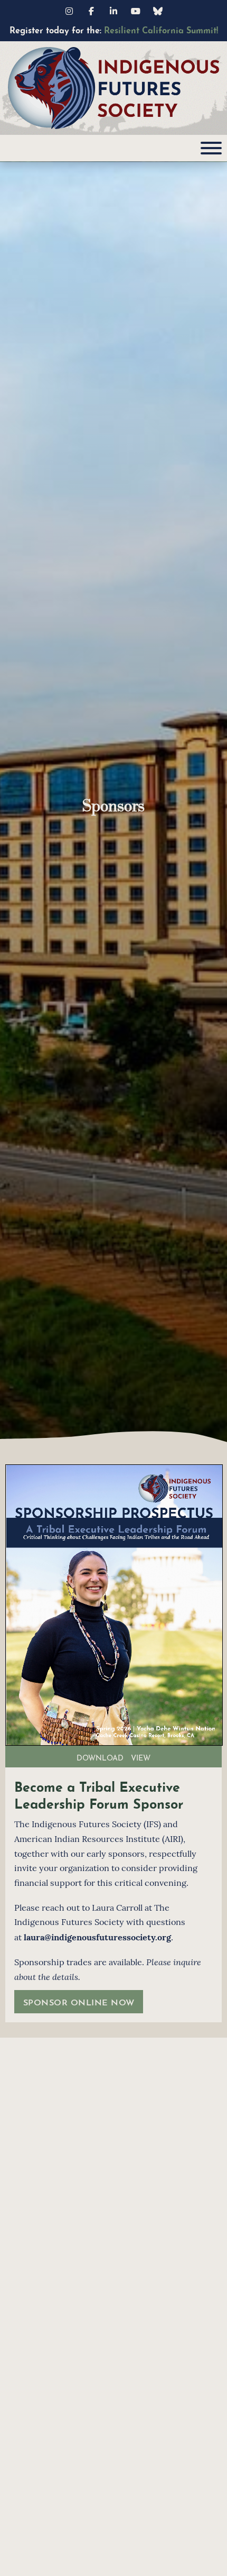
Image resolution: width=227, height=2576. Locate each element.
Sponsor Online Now (79, 2001)
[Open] (211, 148)
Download (100, 1757)
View (141, 1757)
